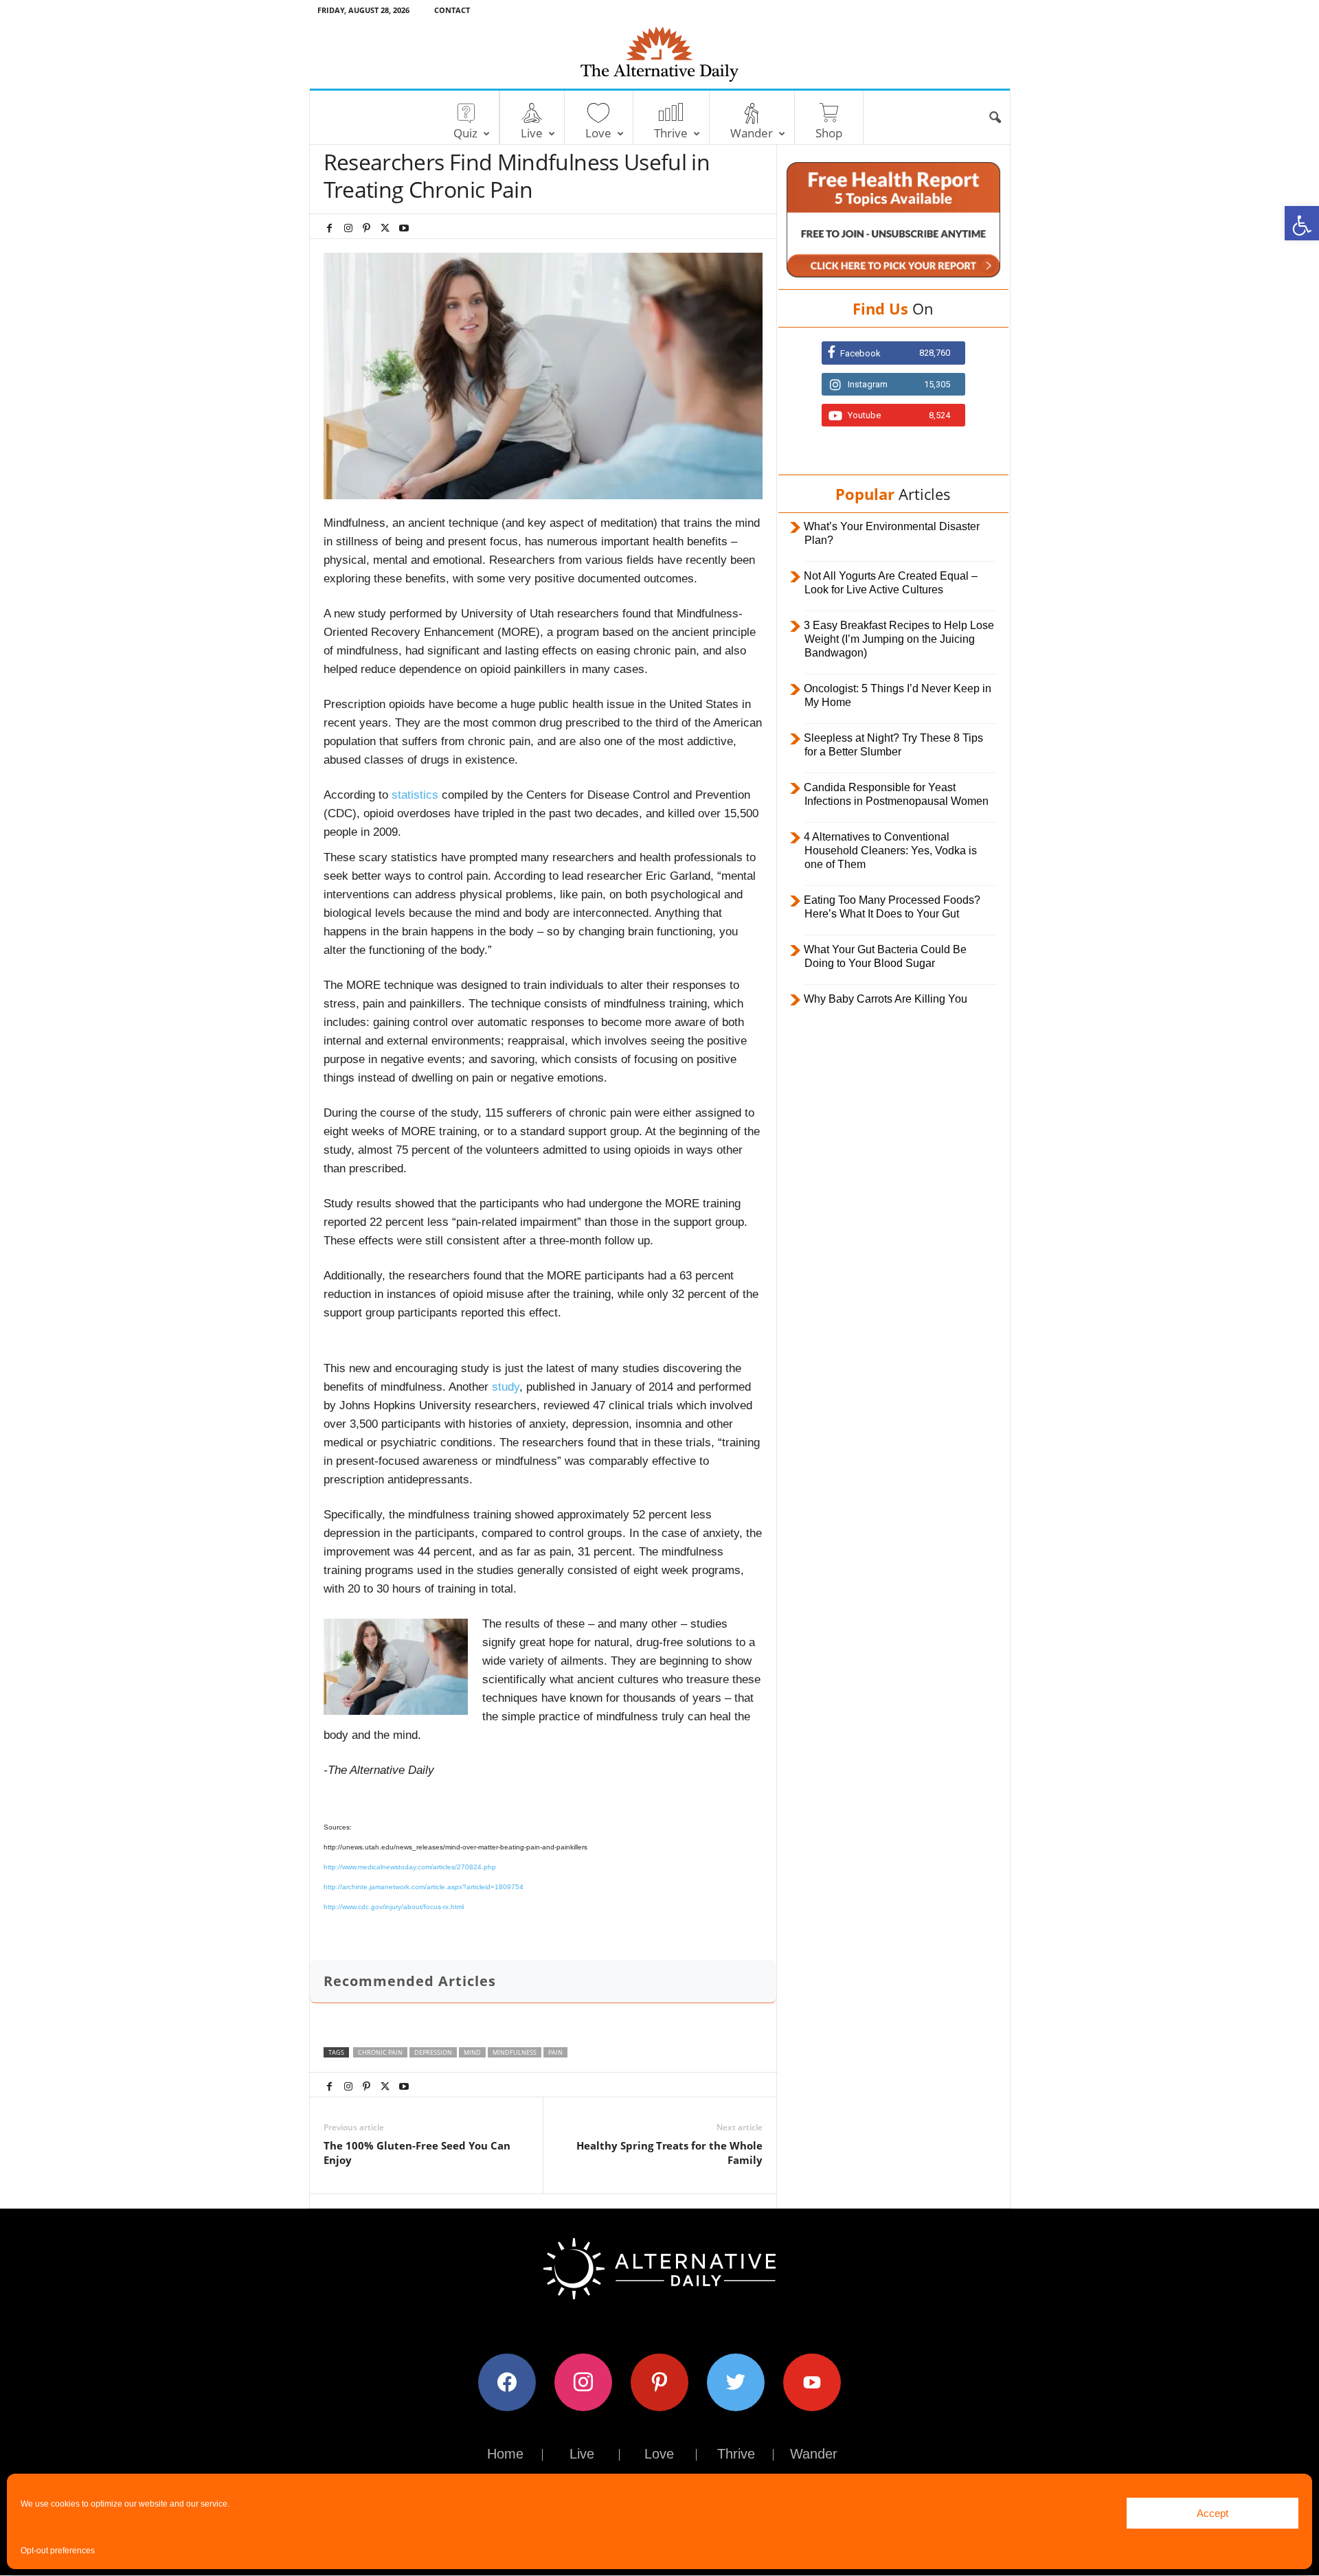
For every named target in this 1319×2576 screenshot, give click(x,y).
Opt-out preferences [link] (58, 2551)
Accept (1213, 2513)
